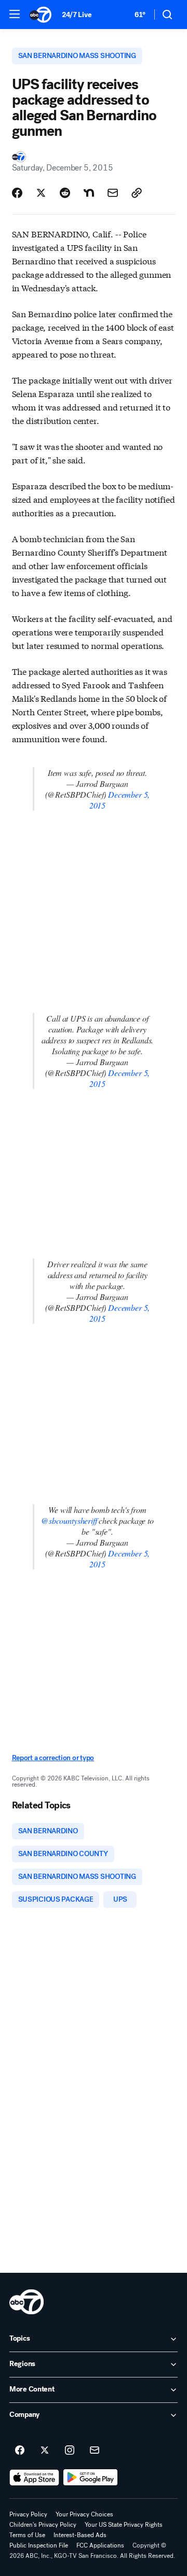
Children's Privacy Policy (43, 2525)
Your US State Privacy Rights (124, 2525)
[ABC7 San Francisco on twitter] (45, 2451)
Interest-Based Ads (80, 2535)
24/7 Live (77, 15)
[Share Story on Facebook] (17, 193)
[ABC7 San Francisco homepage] (41, 15)
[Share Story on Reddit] (65, 193)
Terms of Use (27, 2535)
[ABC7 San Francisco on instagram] (70, 2451)
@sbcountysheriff (69, 1520)
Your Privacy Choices (84, 2514)
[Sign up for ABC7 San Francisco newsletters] (95, 2451)
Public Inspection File (39, 2545)
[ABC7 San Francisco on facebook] (20, 2451)
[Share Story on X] (41, 193)
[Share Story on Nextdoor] (89, 193)
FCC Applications (100, 2545)
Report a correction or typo (53, 1758)
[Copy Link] (137, 193)
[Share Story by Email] (113, 193)
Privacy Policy (28, 2514)
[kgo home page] (26, 2302)
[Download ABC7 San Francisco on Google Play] (91, 2478)
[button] (15, 14)
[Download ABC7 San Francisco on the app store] (34, 2478)
